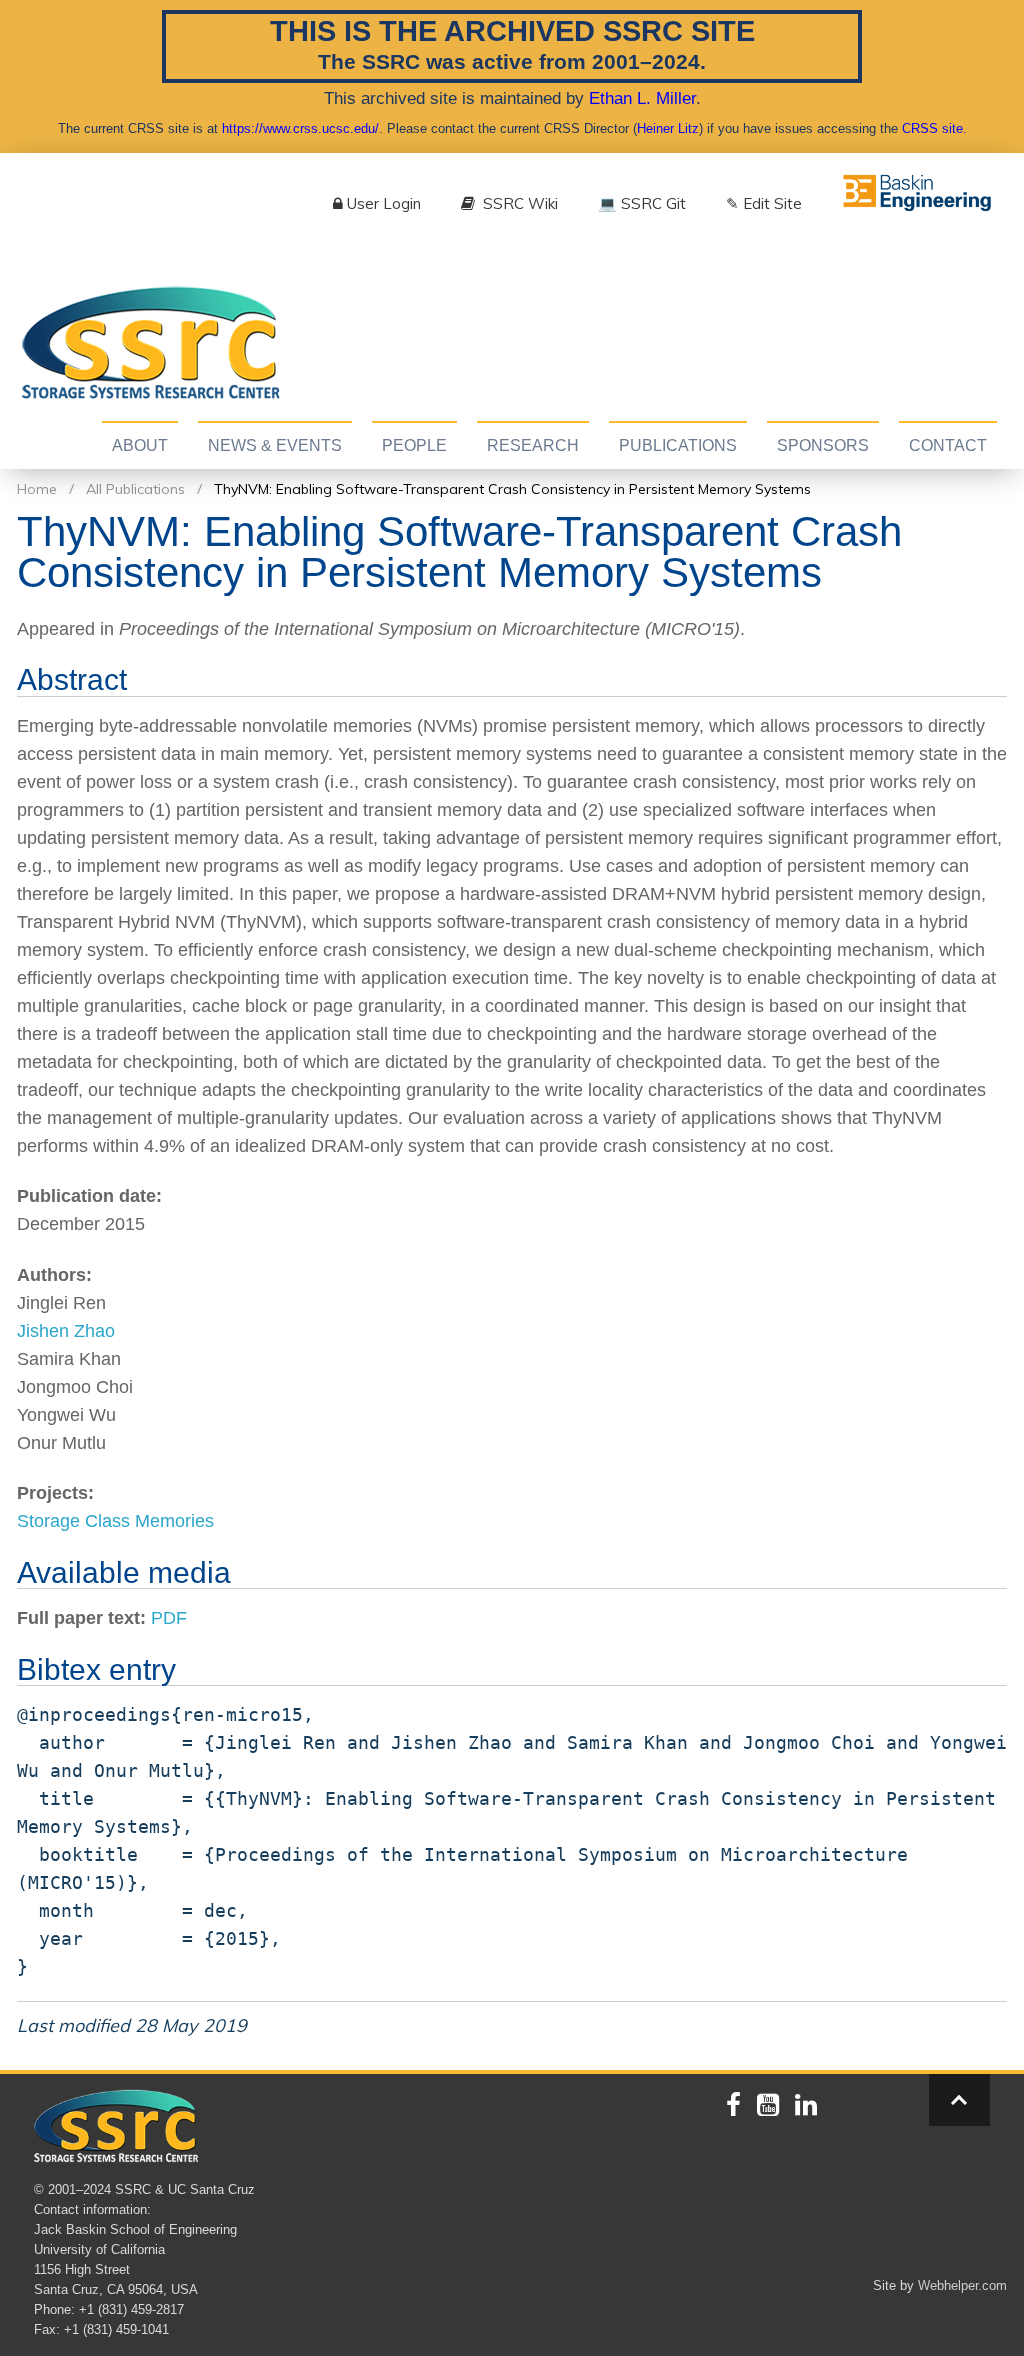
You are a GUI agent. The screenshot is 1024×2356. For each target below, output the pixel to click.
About (140, 445)
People (414, 445)
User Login (384, 203)
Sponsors (823, 445)
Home (37, 489)
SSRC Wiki (518, 203)
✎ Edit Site (764, 203)
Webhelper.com (962, 2285)
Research (533, 445)
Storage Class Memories (115, 1521)
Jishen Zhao (66, 1331)
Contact (948, 445)
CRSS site (932, 128)
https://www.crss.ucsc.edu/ (300, 128)
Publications (678, 445)
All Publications (135, 489)
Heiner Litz (668, 128)
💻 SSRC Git (642, 203)
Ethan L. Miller (642, 98)
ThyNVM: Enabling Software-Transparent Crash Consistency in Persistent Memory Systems (512, 489)
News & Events (275, 445)
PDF (169, 1618)
